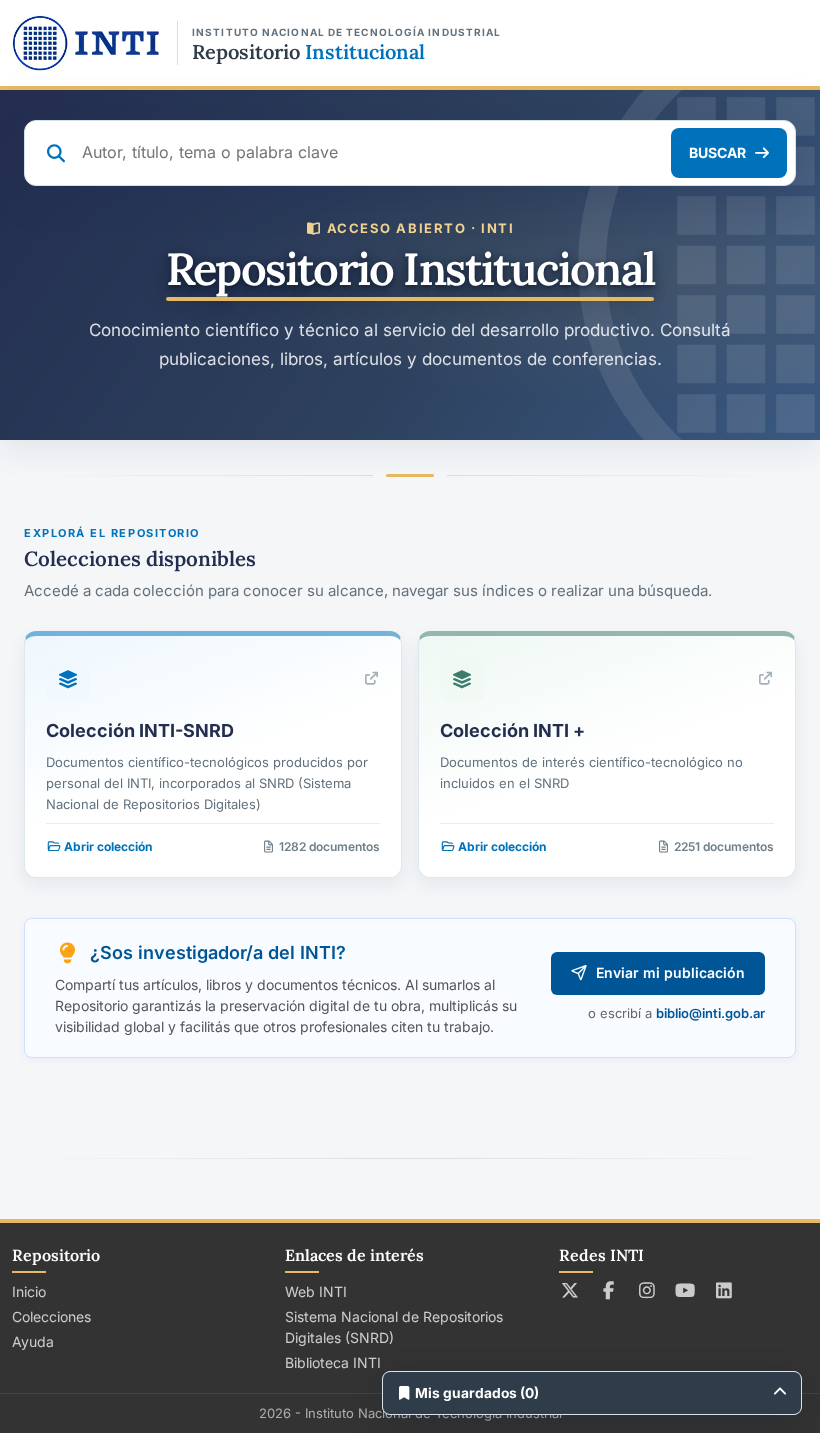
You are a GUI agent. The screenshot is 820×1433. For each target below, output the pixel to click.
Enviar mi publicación (670, 972)
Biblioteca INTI (333, 1362)
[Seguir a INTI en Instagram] (647, 1290)
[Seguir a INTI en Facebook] (608, 1290)
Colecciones (51, 1316)
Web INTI (316, 1291)
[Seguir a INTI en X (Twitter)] (570, 1290)
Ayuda (33, 1341)
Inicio (29, 1291)
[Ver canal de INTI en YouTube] (685, 1290)
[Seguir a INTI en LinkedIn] (724, 1290)
